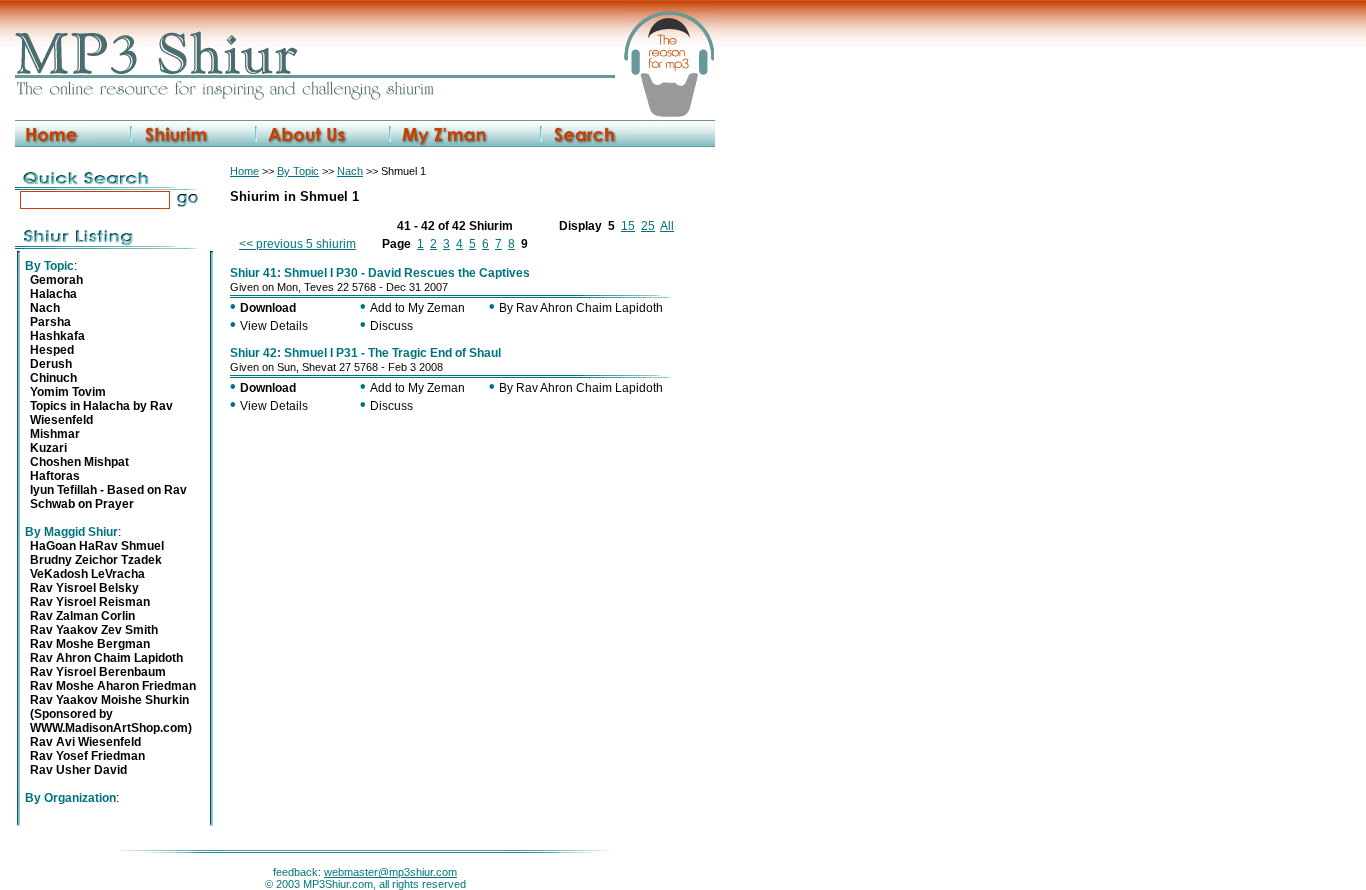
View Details (274, 326)
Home (244, 171)
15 (628, 226)
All (667, 226)
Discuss (391, 326)
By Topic (298, 171)
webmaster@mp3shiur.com (390, 872)
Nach (350, 171)
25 (648, 226)
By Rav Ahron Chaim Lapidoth (581, 308)
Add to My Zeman (417, 308)
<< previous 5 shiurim (297, 244)
